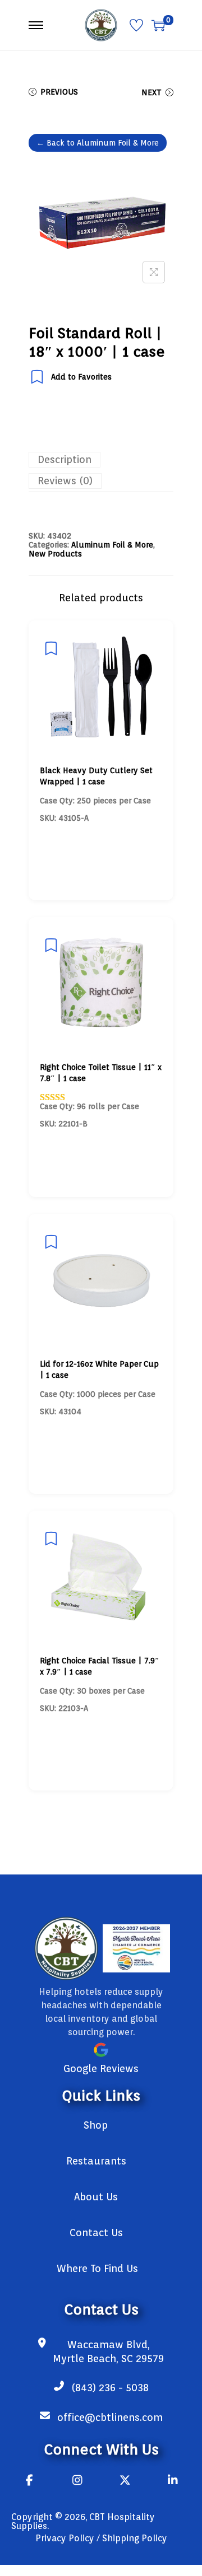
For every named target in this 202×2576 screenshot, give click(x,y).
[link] (101, 25)
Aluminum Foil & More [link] (112, 545)
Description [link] (65, 459)
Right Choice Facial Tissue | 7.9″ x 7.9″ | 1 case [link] (100, 1666)
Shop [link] (96, 2125)
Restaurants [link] (96, 2161)
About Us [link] (96, 2197)
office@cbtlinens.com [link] (110, 2417)
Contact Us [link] (96, 2233)
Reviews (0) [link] (65, 481)
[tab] (101, 460)
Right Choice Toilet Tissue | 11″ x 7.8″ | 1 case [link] (101, 1073)
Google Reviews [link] (101, 2068)
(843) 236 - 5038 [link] (110, 2388)
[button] (154, 272)
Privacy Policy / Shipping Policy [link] (101, 2538)
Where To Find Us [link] (97, 2268)
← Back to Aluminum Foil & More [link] (98, 143)
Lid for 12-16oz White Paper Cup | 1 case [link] (99, 1369)
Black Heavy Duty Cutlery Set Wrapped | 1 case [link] (96, 776)
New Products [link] (55, 554)
